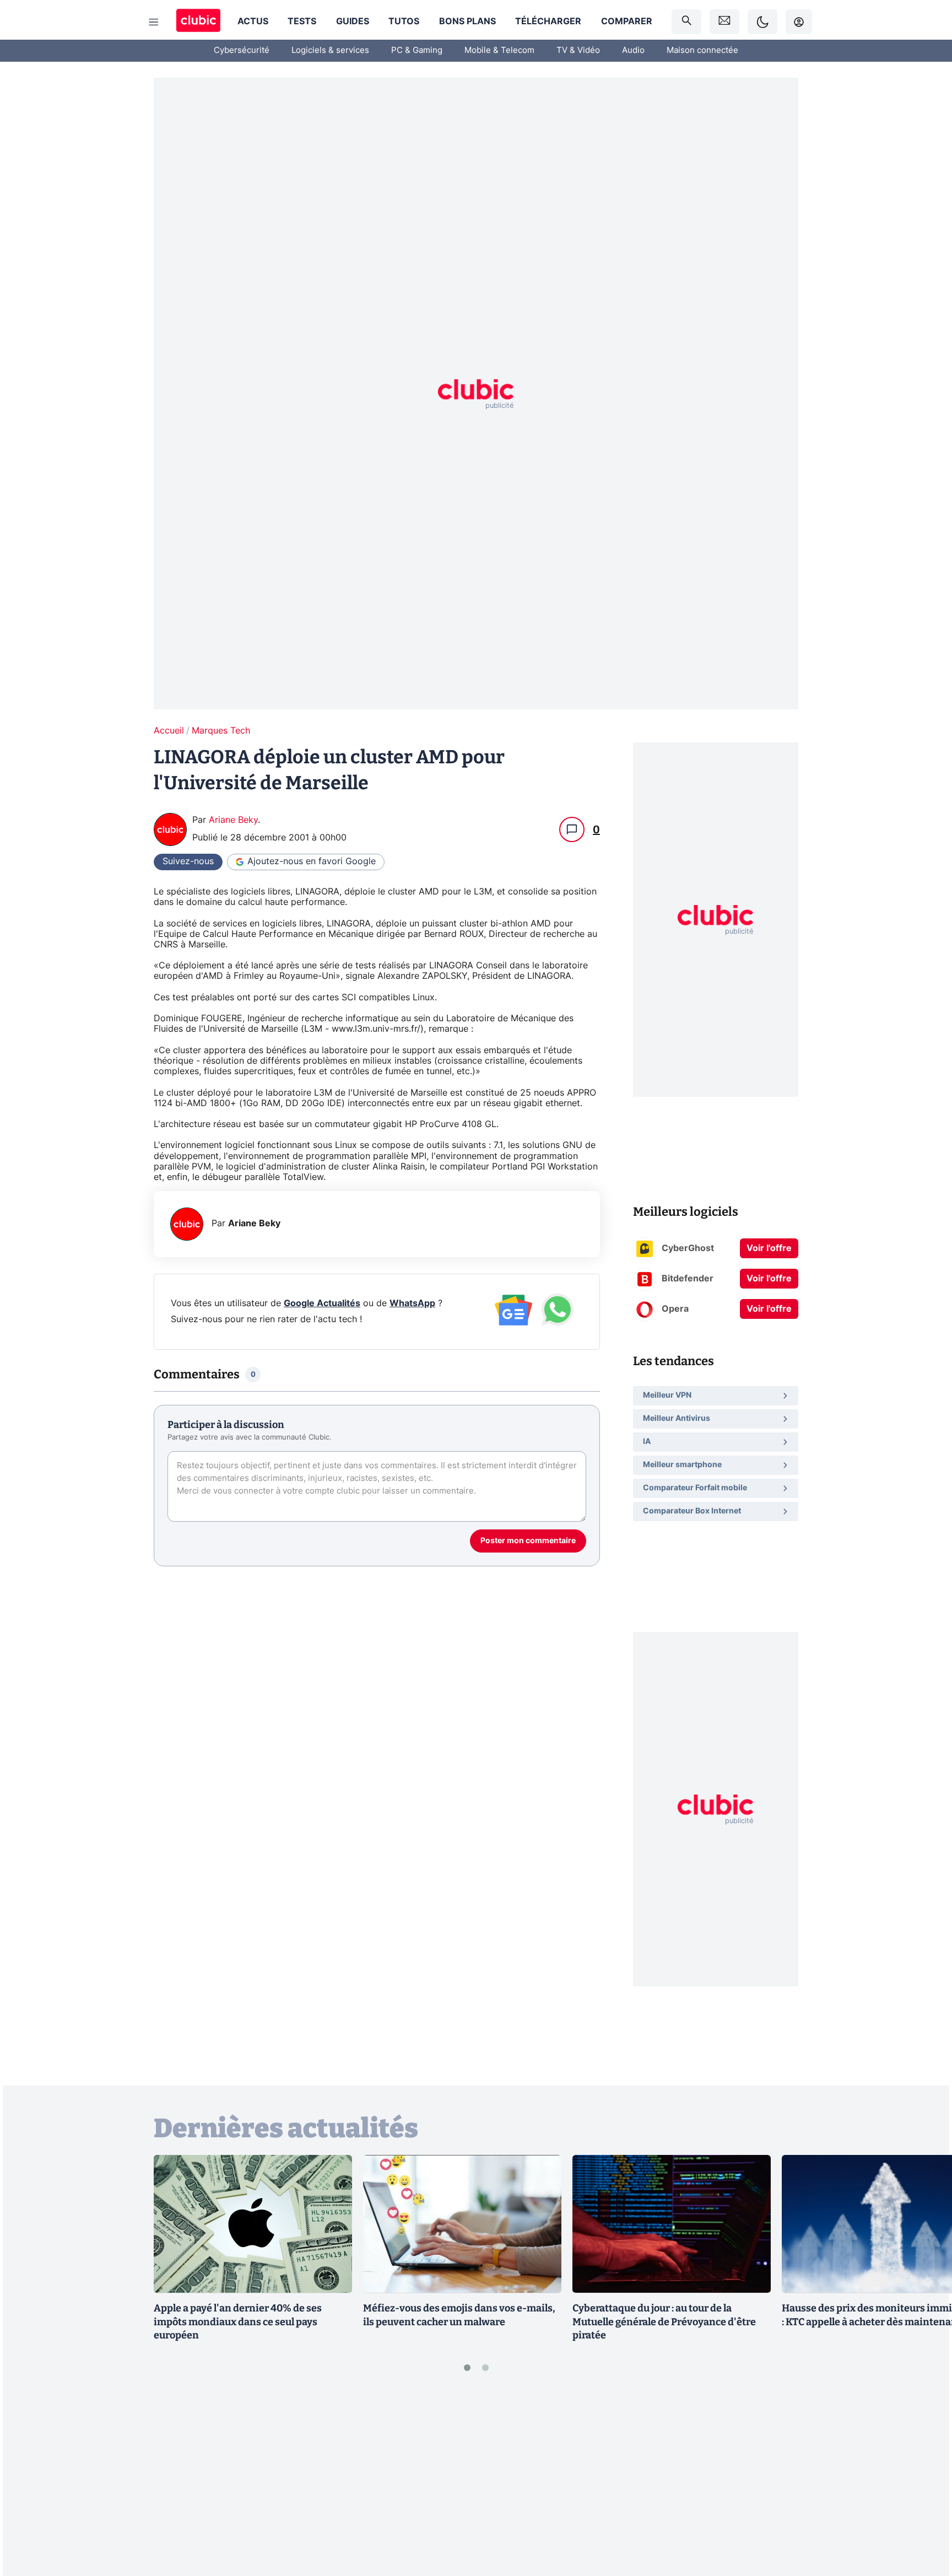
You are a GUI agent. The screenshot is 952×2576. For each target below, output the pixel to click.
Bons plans (467, 21)
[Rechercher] (686, 22)
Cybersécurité (242, 50)
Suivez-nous (188, 861)
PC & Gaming (417, 50)
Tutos (404, 21)
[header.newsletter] (724, 22)
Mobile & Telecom (499, 50)
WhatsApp (412, 1303)
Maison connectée (702, 50)
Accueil (169, 731)
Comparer (627, 21)
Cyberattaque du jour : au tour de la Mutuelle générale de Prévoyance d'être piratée (664, 2322)
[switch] (762, 22)
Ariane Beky (233, 820)
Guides (353, 21)
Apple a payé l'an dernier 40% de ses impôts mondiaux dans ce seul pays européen (238, 2322)
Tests (302, 21)
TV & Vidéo (578, 50)
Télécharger (548, 21)
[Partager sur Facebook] (924, 2481)
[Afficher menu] (154, 22)
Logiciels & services (330, 50)
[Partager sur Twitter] (924, 2518)
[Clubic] (198, 22)
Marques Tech (221, 731)
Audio (633, 50)
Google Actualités (322, 1303)
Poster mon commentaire (528, 1541)
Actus (253, 21)
